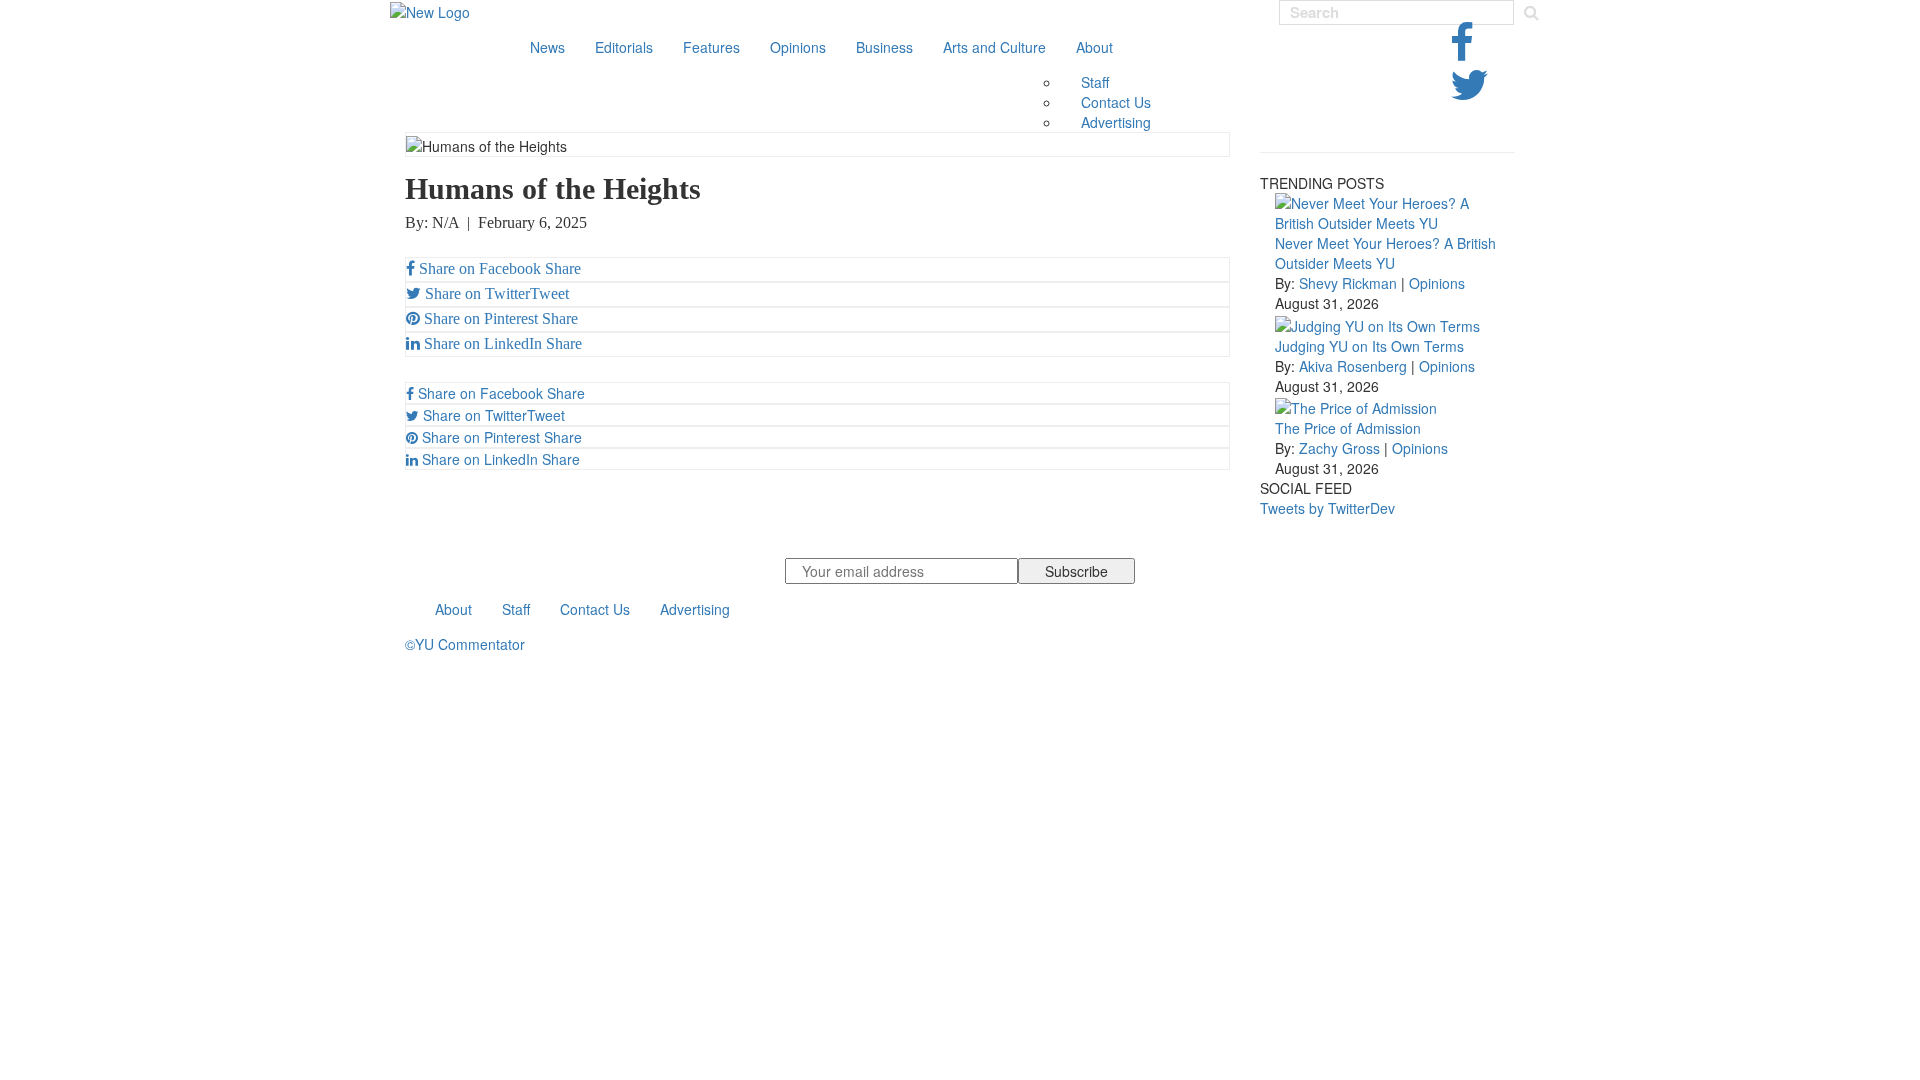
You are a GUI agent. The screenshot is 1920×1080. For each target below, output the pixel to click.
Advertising (1116, 122)
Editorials (624, 47)
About (1094, 47)
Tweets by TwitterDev (1327, 508)
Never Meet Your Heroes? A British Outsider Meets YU (1385, 253)
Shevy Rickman (1348, 283)
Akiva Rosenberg (1353, 366)
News (547, 47)
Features (711, 47)
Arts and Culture (994, 47)
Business (884, 47)
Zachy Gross (1339, 448)
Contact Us (1116, 102)
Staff (1095, 82)
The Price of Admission (1348, 428)
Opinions (798, 47)
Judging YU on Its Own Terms (1369, 346)
